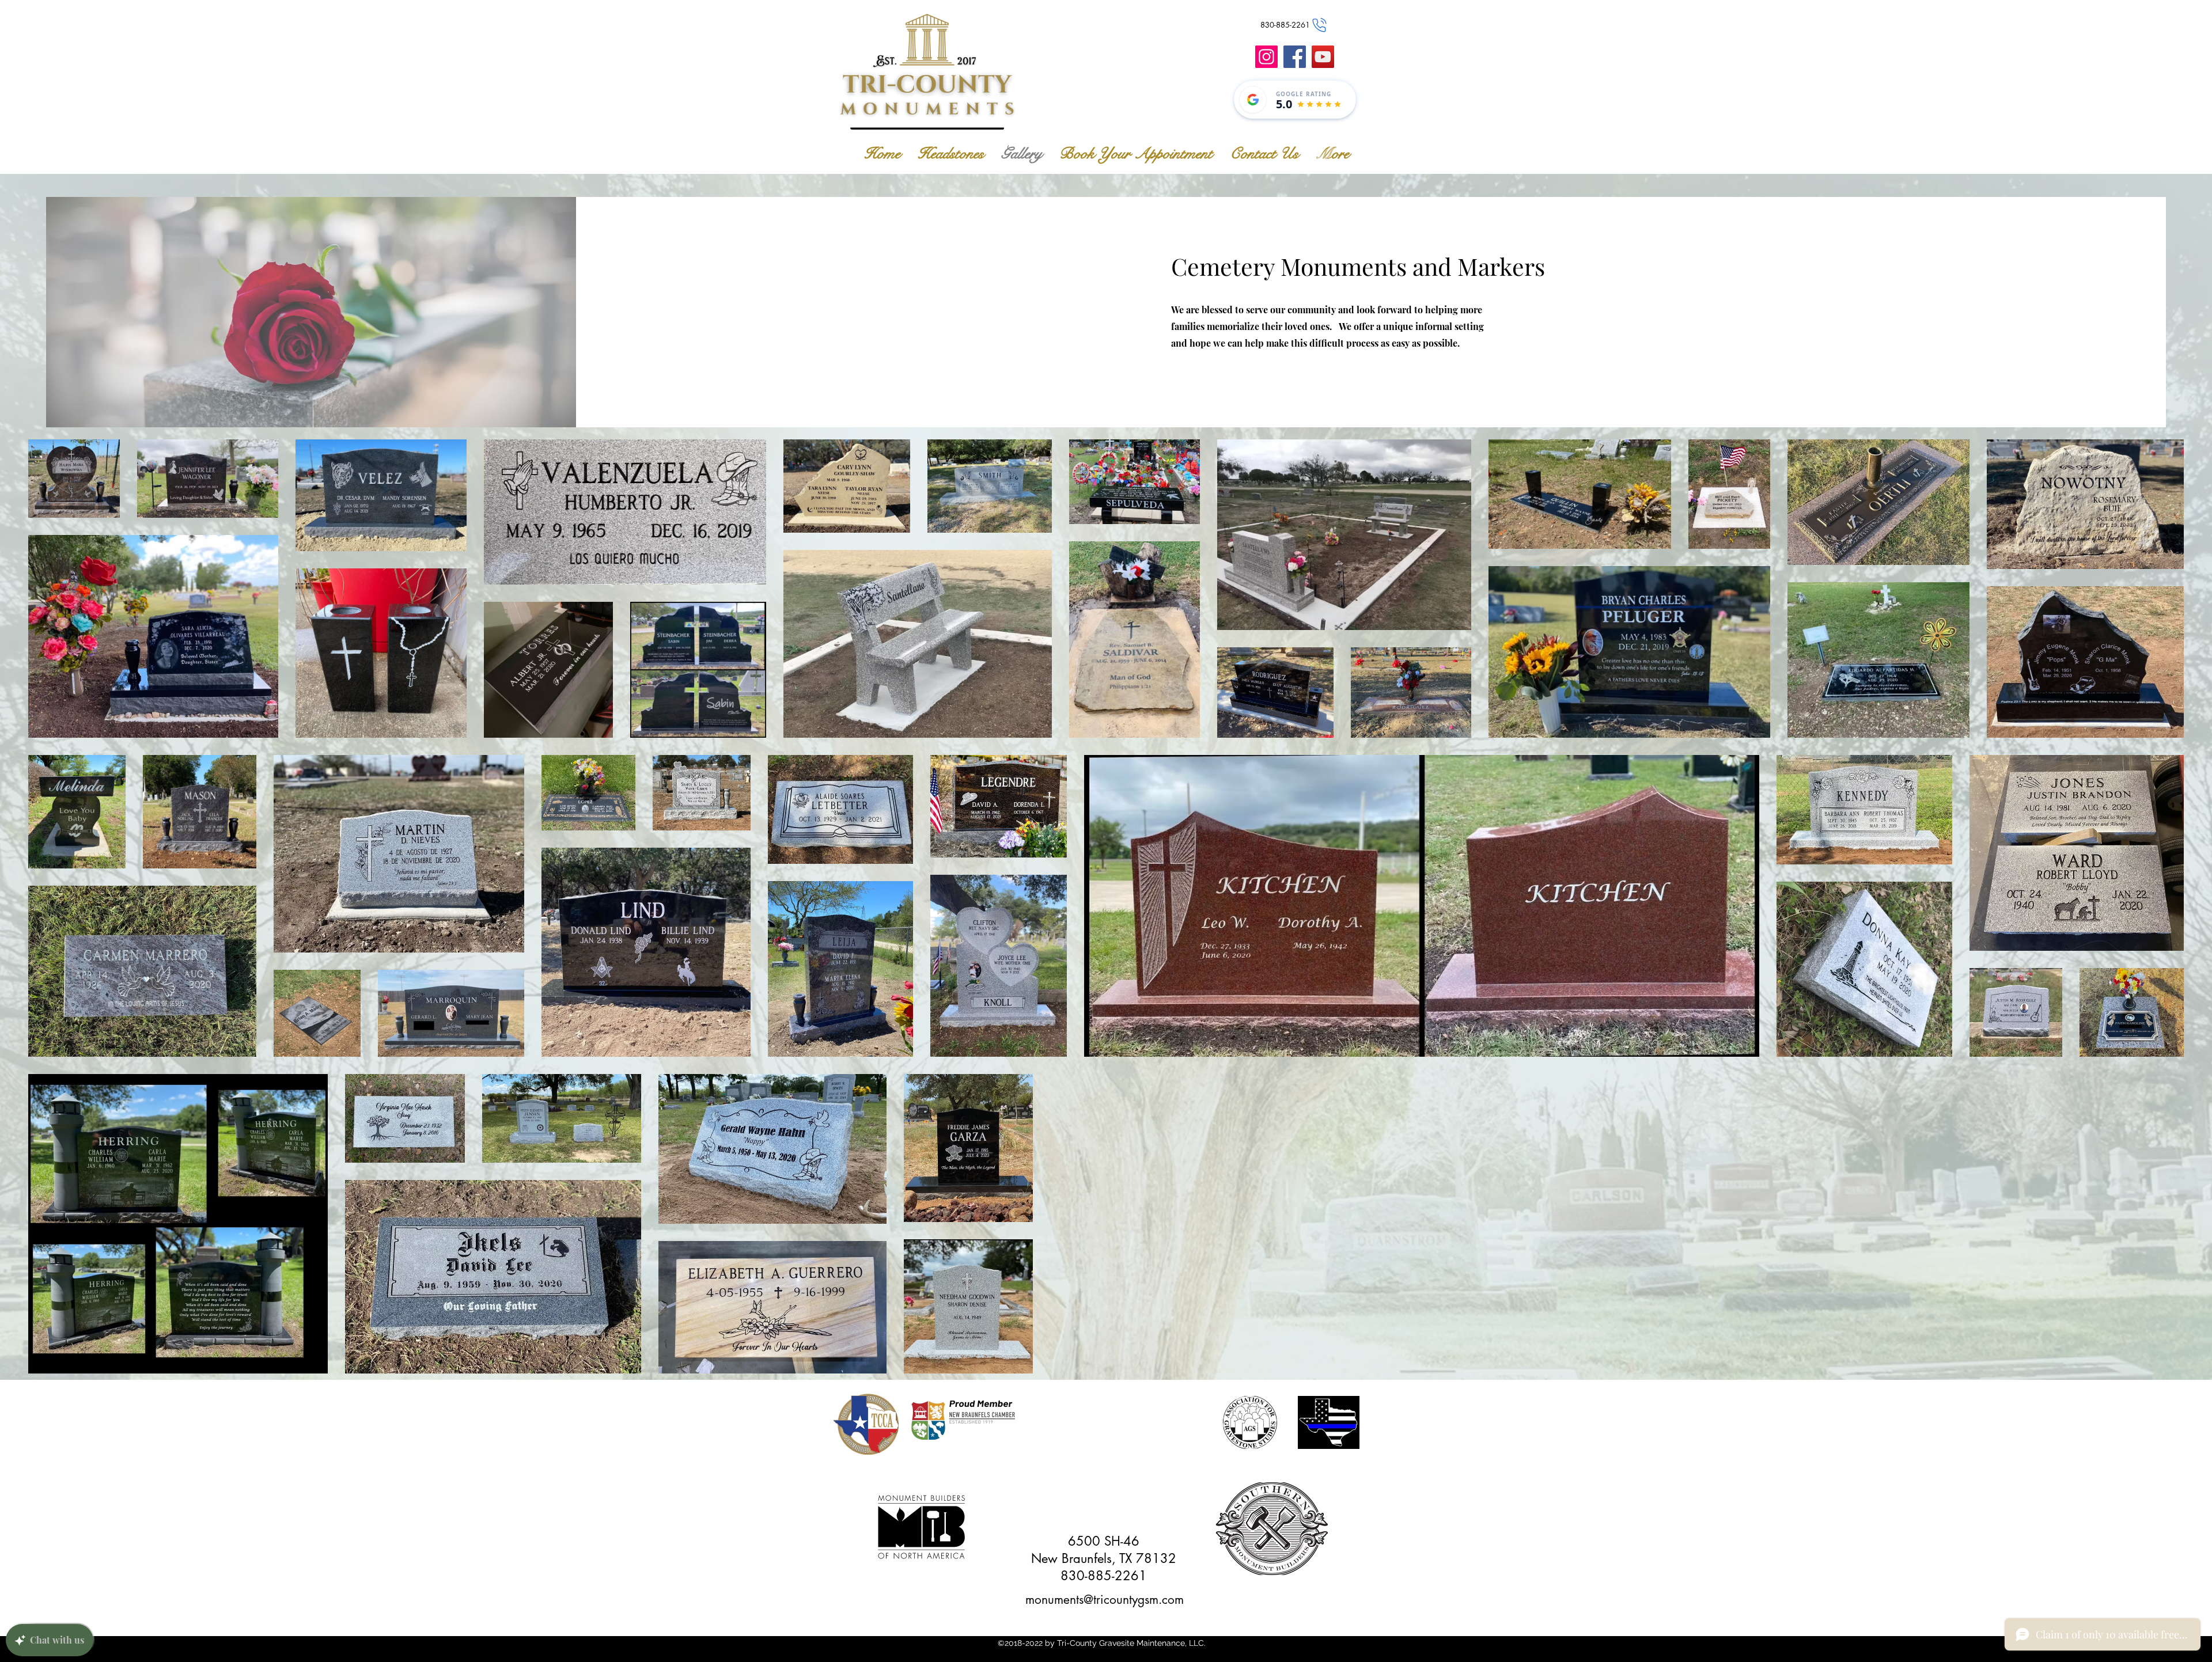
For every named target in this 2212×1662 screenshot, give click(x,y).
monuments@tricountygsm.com (1105, 1600)
